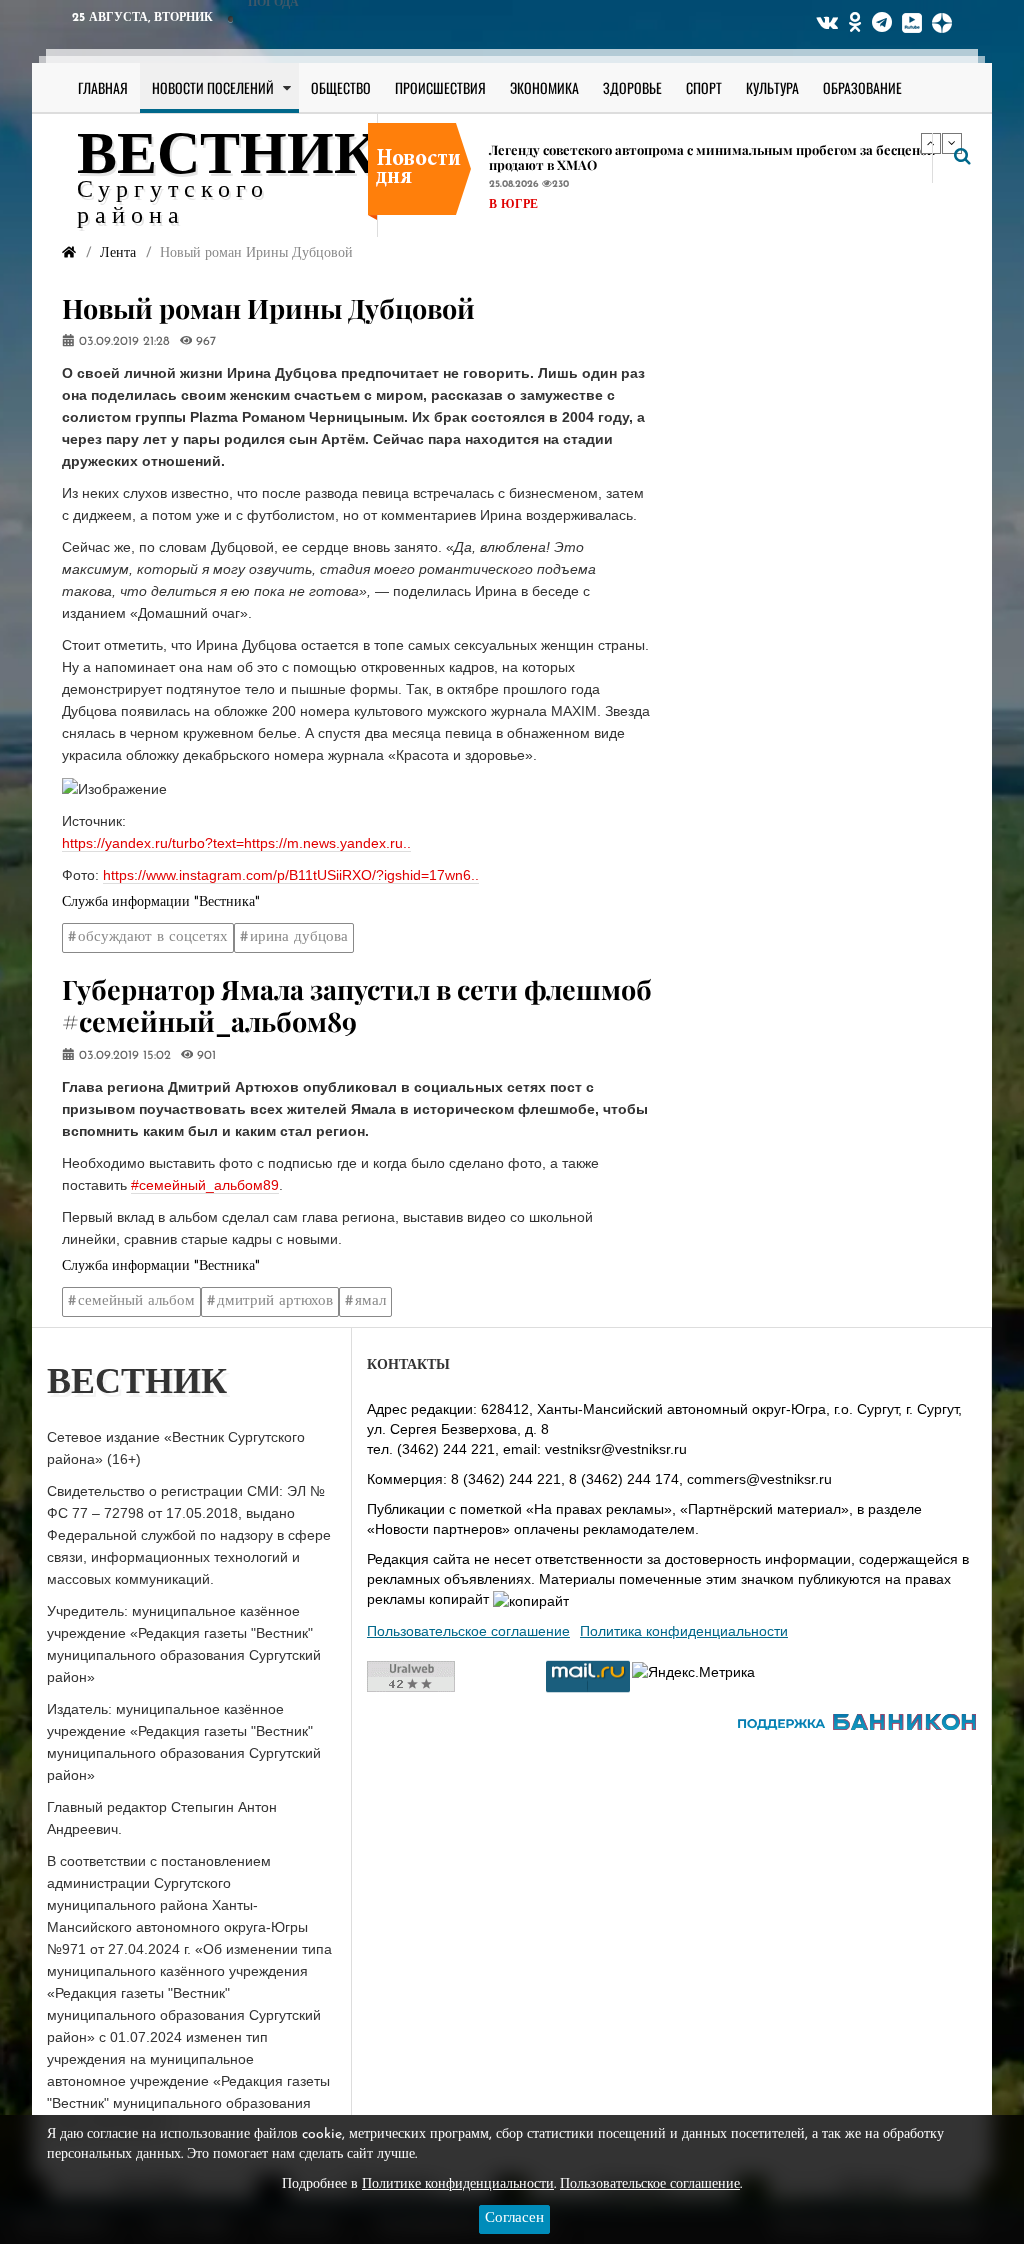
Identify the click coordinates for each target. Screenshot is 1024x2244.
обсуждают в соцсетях (153, 937)
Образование (862, 87)
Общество (341, 87)
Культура (772, 87)
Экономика (544, 87)
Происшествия (440, 87)
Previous (931, 143)
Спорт (704, 87)
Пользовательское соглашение (468, 1631)
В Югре (513, 205)
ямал (370, 1301)
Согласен (514, 2218)
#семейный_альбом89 (205, 1185)
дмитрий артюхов (275, 1301)
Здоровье (632, 87)
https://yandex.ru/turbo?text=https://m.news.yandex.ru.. (236, 843)
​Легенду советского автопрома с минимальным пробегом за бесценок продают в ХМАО (712, 157)
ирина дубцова (299, 937)
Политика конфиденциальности (684, 1631)
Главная (103, 87)
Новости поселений (213, 87)
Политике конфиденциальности (458, 2184)
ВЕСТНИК (227, 158)
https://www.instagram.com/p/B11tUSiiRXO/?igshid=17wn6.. (291, 875)
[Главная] (69, 253)
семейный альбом (136, 1301)
